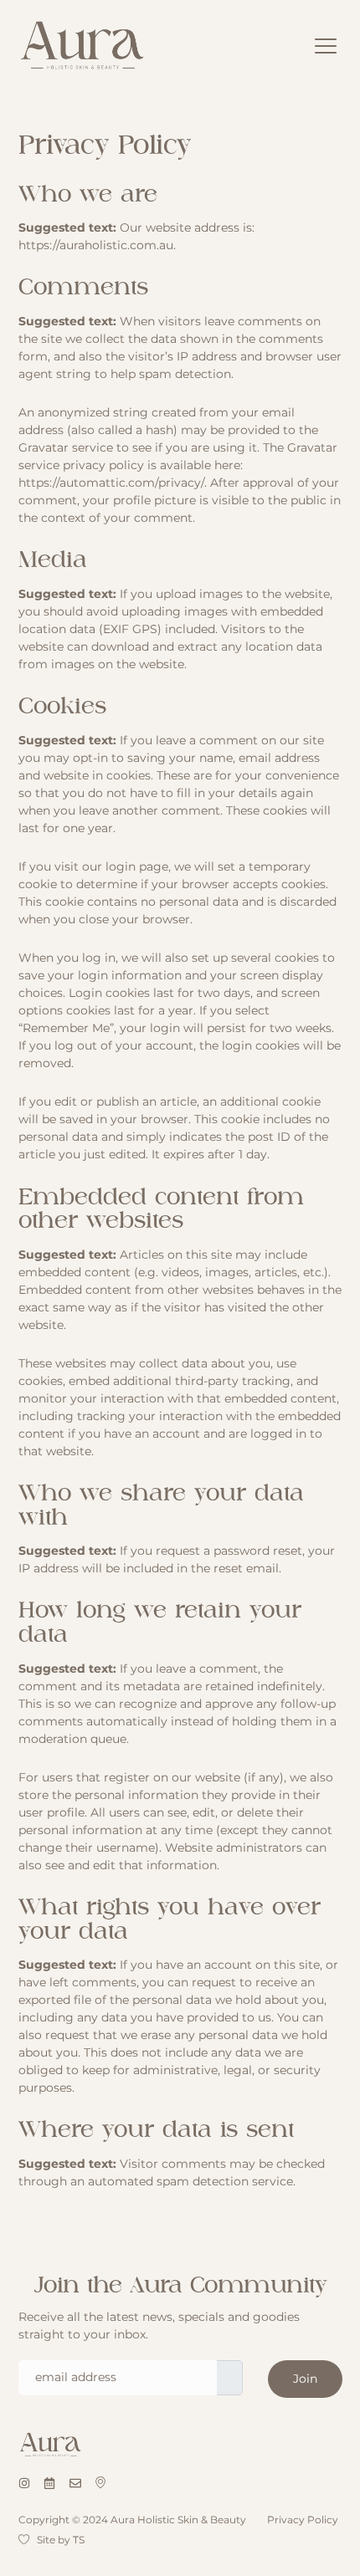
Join (305, 2379)
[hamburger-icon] (326, 47)
